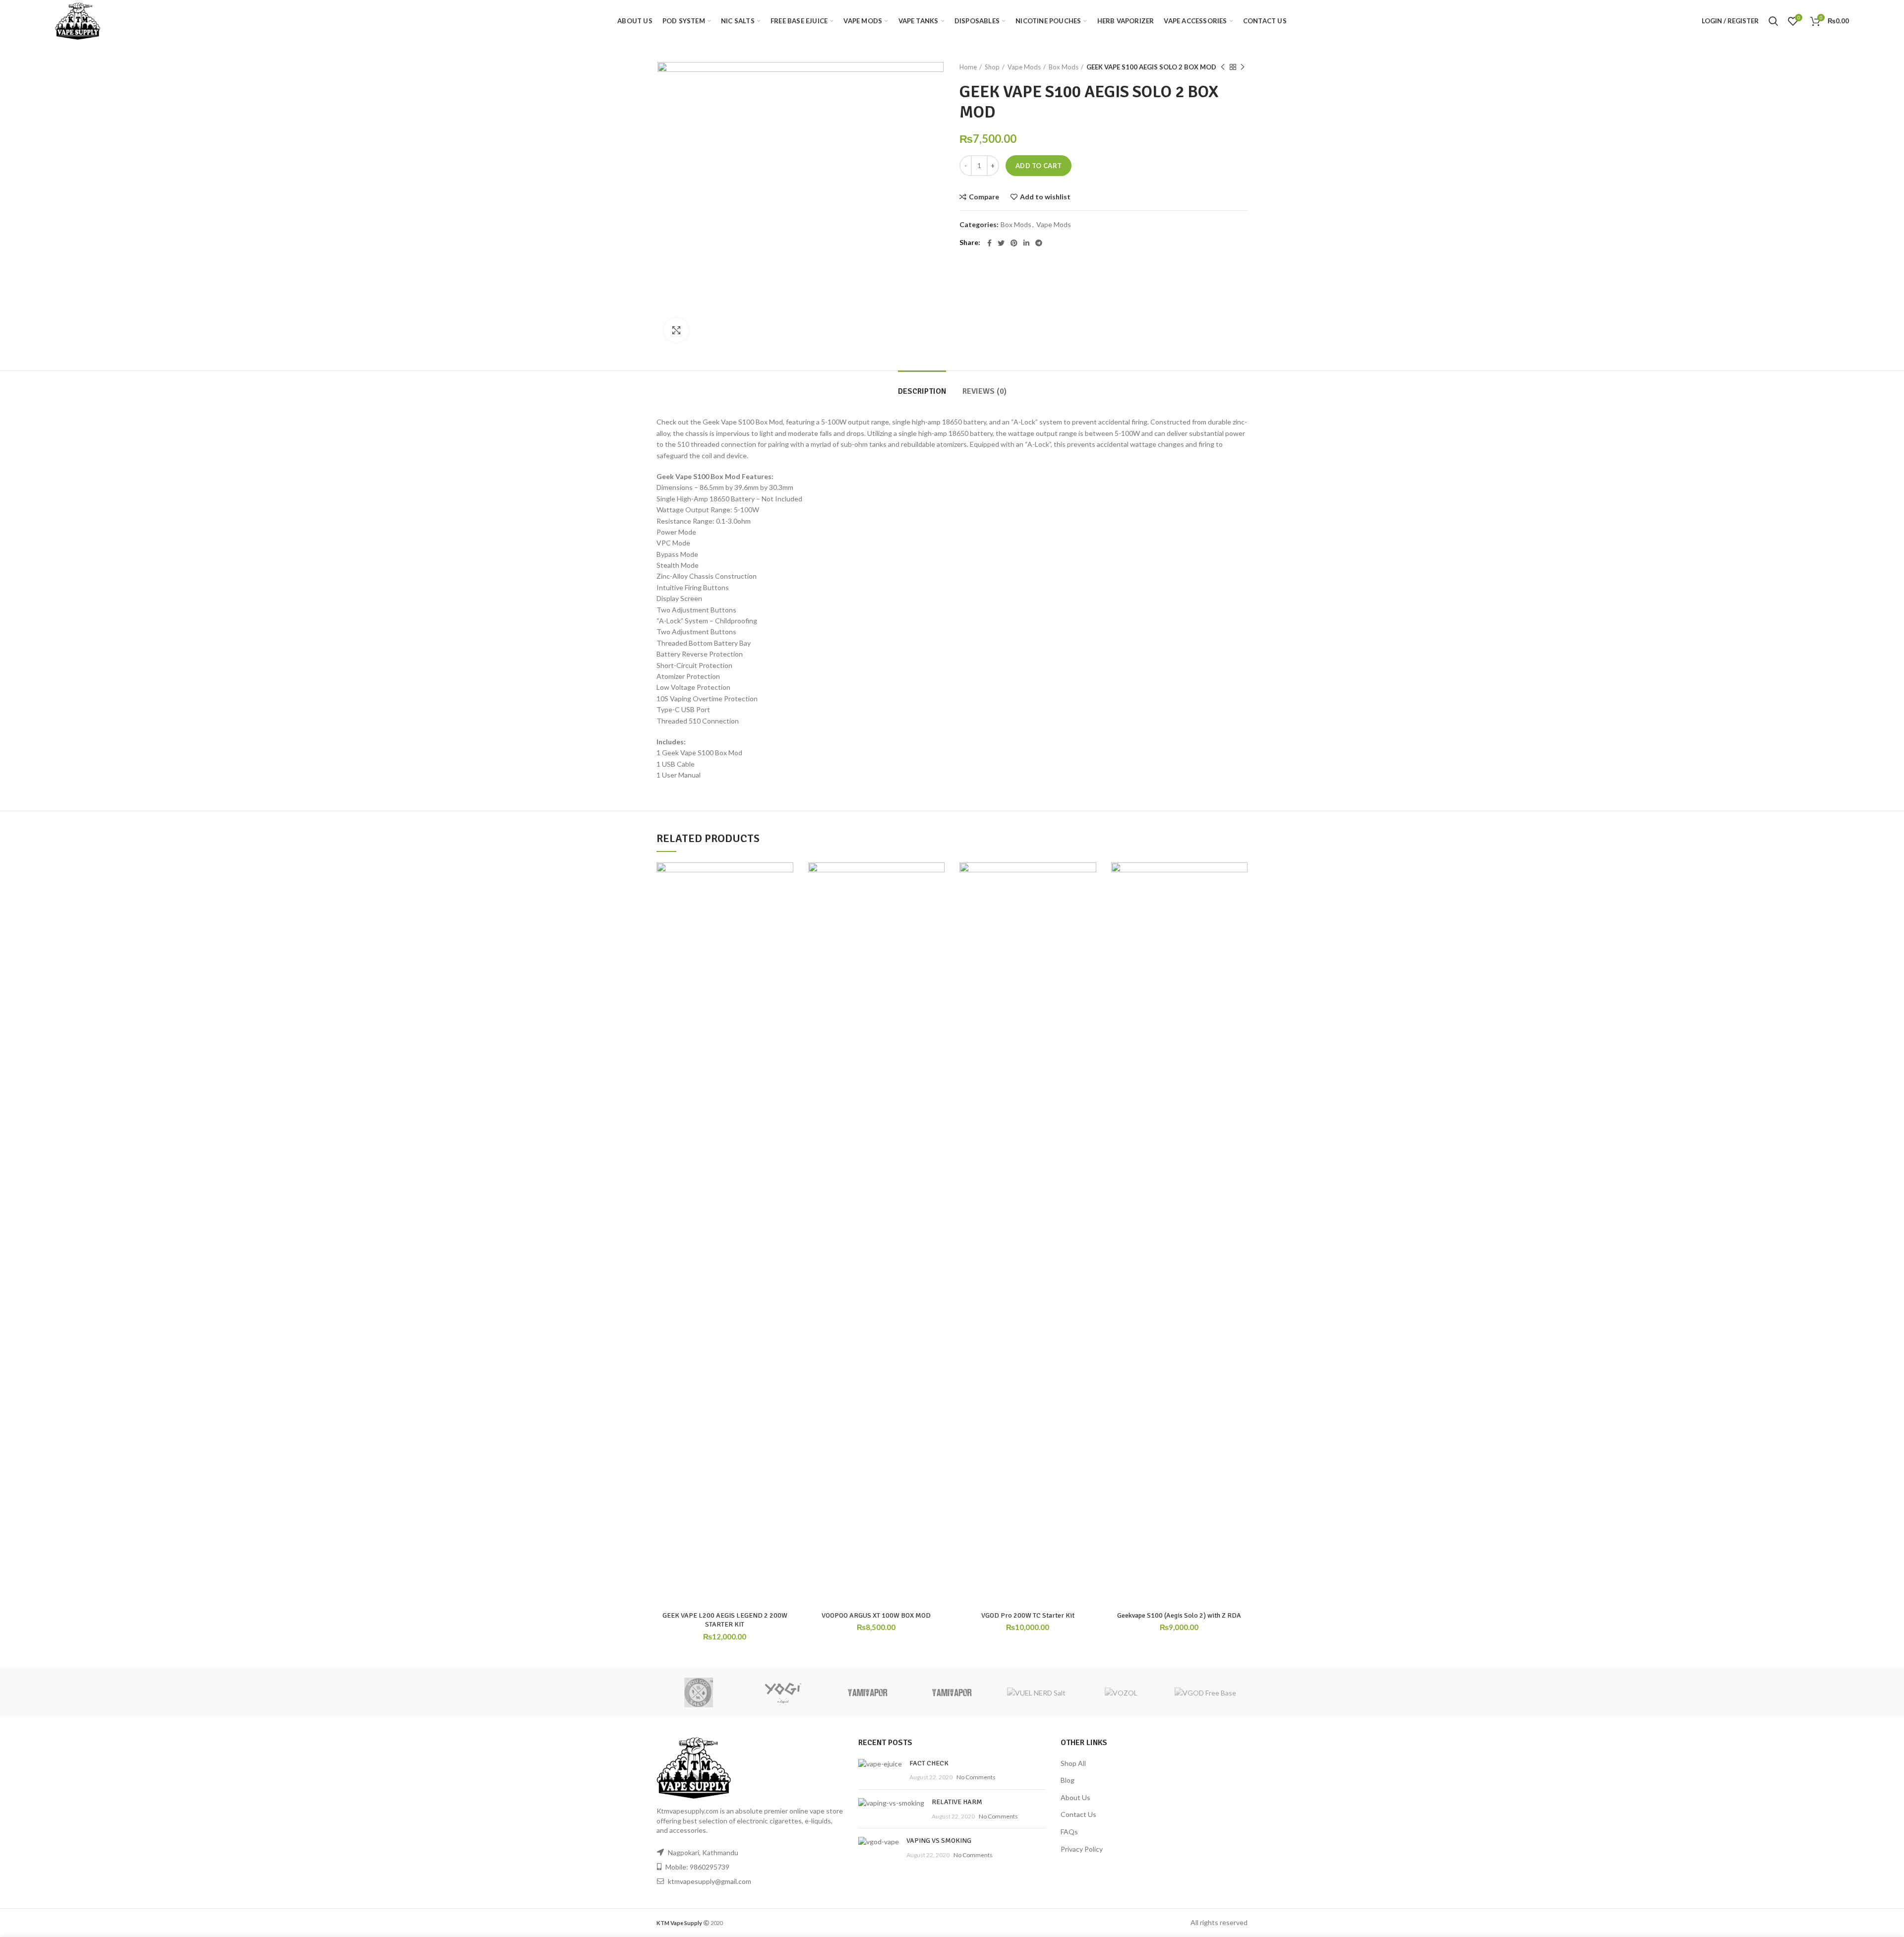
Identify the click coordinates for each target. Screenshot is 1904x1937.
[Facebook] (989, 243)
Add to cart (1039, 166)
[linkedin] (1026, 243)
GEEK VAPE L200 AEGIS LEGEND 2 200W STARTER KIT (725, 1620)
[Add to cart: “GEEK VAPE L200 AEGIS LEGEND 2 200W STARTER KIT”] (786, 901)
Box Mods (1064, 67)
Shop (992, 67)
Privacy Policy (1082, 1849)
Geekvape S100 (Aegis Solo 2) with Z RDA (1179, 1615)
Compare (984, 197)
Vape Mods (1024, 67)
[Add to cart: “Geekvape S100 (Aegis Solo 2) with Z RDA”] (1240, 901)
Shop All (1073, 1763)
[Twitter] (1001, 243)
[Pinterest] (1014, 243)
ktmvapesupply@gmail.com (710, 1881)
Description (922, 391)
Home (968, 67)
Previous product (1223, 67)
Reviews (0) (984, 391)
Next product (1243, 67)
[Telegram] (1039, 243)
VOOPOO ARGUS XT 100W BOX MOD (876, 1615)
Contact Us (1078, 1814)
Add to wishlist (1045, 197)
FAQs (1069, 1832)
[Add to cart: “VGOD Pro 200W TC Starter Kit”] (1089, 901)
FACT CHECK (929, 1763)
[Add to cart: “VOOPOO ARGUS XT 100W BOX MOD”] (937, 901)
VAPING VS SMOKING (939, 1841)
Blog (1068, 1780)
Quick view (786, 923)
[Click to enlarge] (676, 330)
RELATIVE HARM (957, 1802)
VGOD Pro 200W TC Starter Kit (1028, 1615)
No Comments (976, 1777)
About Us (1075, 1797)
